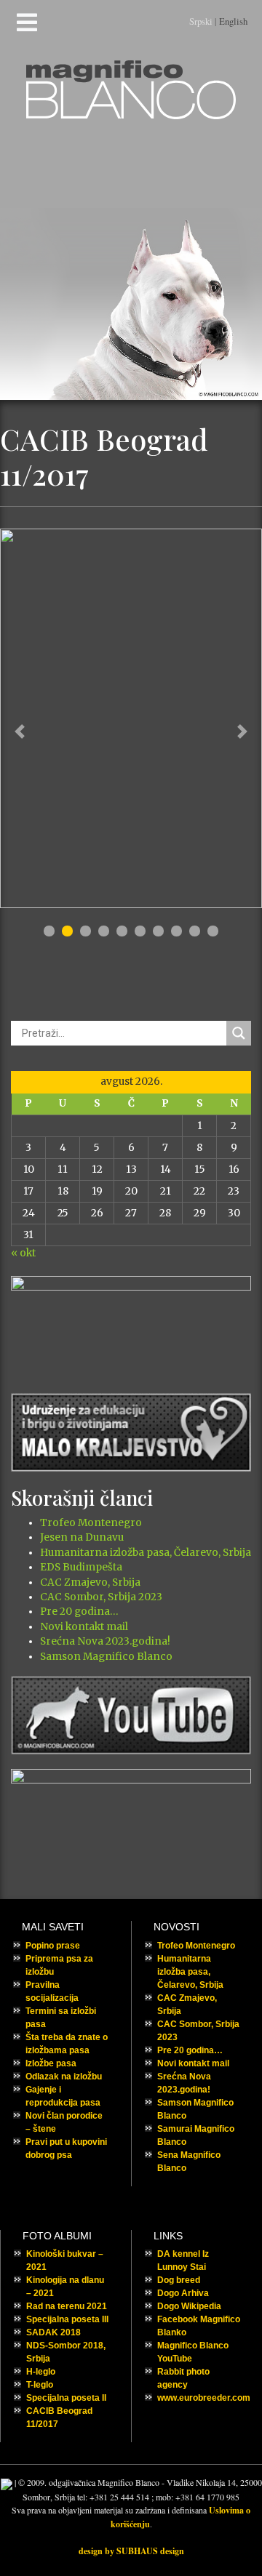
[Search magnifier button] (239, 1033)
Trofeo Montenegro (91, 1523)
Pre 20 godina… (79, 1612)
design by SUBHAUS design (131, 2551)
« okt (23, 1253)
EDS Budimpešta (81, 1567)
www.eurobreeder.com (204, 2398)
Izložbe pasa (51, 2063)
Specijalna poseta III (67, 2319)
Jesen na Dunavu (82, 1537)
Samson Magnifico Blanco (106, 1657)
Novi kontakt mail (84, 1627)
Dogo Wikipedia (189, 2306)
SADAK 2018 (53, 2332)
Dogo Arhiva (183, 2293)
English (233, 21)
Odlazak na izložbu (64, 2077)
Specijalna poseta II (66, 2398)
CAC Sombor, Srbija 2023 (101, 1597)
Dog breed (179, 2280)
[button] (20, 731)
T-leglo (40, 2385)
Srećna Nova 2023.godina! (105, 1641)
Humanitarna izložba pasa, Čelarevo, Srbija (146, 1553)
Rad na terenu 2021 (67, 2306)
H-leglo (41, 2372)
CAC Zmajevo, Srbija (90, 1582)
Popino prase (53, 1946)
